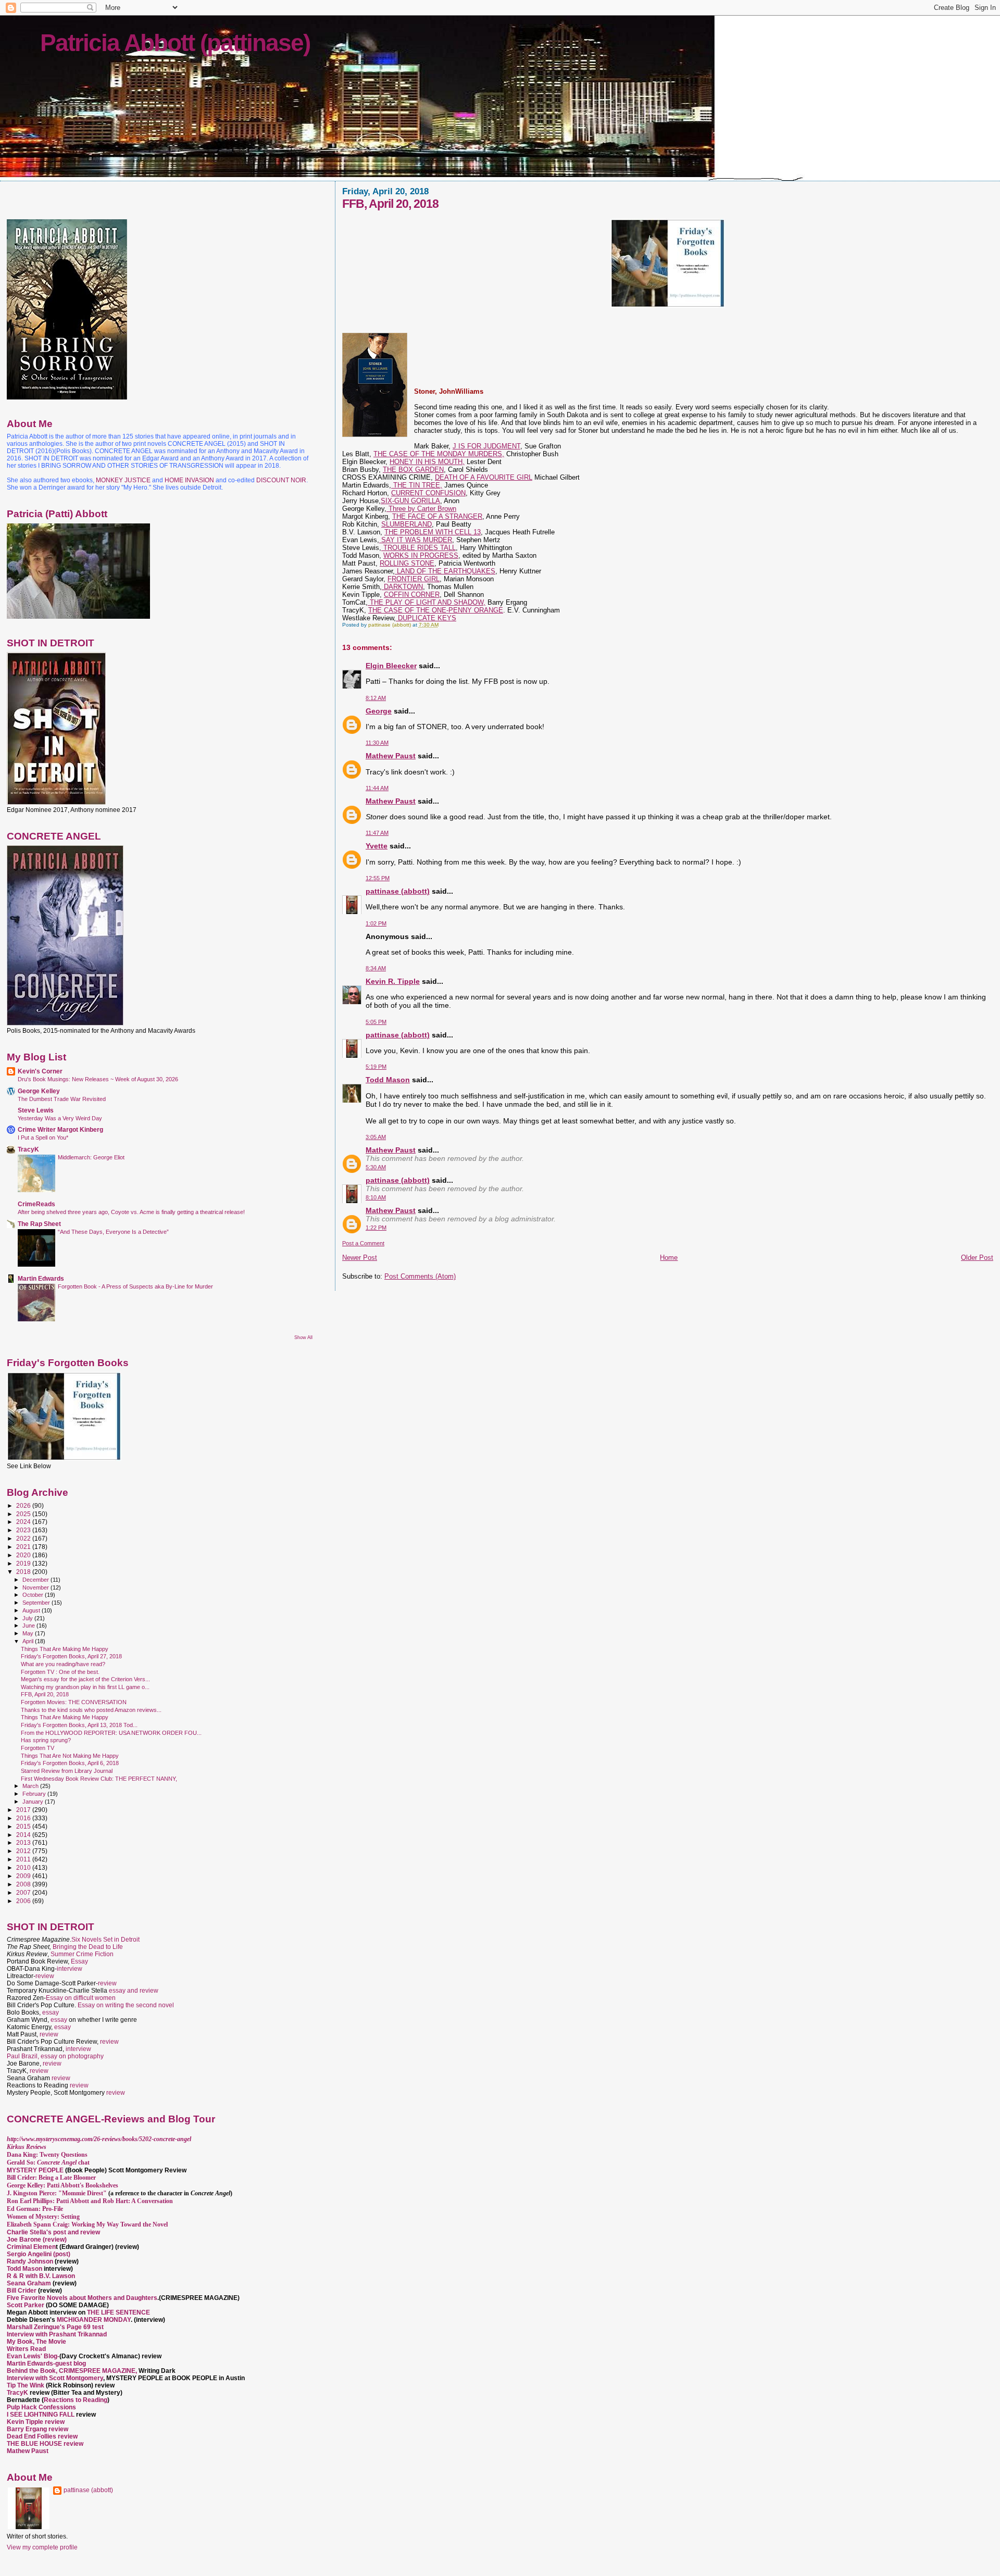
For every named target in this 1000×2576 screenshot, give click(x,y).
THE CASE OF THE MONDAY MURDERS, (439, 454)
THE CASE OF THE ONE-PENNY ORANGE (436, 610)
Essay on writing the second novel (126, 2005)
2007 (24, 1892)
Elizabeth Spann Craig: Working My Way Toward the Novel (87, 2224)
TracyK (28, 1149)
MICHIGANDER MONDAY (94, 2320)
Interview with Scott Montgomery (55, 2378)
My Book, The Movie (36, 2342)
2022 (24, 1538)
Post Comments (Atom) (420, 1276)
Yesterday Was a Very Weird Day (60, 1118)
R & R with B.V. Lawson (41, 2276)
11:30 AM (377, 743)
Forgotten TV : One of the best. (60, 1672)
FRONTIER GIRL (414, 579)
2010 (24, 1867)
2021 (24, 1547)
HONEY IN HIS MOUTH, (427, 462)
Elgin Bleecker (391, 666)
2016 (24, 1818)
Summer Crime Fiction (82, 1954)
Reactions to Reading (76, 2400)
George (379, 711)
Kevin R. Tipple (393, 981)
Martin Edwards (41, 1278)
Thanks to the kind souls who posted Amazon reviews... (91, 1710)
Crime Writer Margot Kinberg (60, 1129)
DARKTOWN (402, 587)
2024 (24, 1522)
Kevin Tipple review (36, 2422)
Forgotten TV (37, 1748)
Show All (303, 1337)
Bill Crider (22, 2291)
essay (51, 2012)
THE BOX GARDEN (413, 470)
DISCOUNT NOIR (281, 480)
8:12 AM (376, 698)
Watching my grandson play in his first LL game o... (85, 1687)
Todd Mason (388, 1080)
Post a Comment (363, 1243)
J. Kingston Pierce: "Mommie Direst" (57, 2193)
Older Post (977, 1258)
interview (70, 1969)
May (29, 1633)
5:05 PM (376, 1022)
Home (669, 1258)
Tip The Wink (26, 2385)
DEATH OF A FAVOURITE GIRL (484, 477)
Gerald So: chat (48, 2162)
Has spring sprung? (46, 1740)
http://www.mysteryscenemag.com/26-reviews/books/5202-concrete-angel (99, 2139)
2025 (24, 1514)
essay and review (134, 1991)
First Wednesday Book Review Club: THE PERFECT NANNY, (99, 1779)
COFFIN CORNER (412, 595)
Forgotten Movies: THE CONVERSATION (74, 1702)
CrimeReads (36, 1204)
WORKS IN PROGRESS (421, 555)
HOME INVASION (189, 480)
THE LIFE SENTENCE (118, 2312)
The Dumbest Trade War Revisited (62, 1099)
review (45, 1976)
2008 (24, 1884)
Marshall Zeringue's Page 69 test (55, 2327)
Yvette (377, 846)
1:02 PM (376, 923)
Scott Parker (26, 2305)
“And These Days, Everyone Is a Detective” (113, 1232)
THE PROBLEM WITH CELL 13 (433, 532)
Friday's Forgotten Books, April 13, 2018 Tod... (79, 1725)
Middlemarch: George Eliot (91, 1157)
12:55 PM (378, 878)
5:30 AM (376, 1167)
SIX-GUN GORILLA (410, 501)
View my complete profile (42, 2547)
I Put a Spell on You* (43, 1137)
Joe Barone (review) (37, 2240)
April (29, 1641)
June (29, 1625)
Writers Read (26, 2349)
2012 (24, 1851)
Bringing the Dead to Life (88, 1947)
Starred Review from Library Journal (67, 1771)
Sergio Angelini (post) (39, 2254)
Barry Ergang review (37, 2429)
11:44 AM (377, 788)
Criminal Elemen (31, 2247)
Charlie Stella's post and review (53, 2232)
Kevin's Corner (40, 1071)
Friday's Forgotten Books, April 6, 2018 (70, 1763)
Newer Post (360, 1258)
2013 (24, 1842)
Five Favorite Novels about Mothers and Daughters (82, 2298)
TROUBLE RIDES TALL (418, 548)
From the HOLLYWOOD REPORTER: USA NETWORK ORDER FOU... (111, 1733)
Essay (79, 1961)
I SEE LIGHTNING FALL (41, 2415)
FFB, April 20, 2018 (45, 1694)
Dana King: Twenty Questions (47, 2155)
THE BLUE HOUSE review (45, 2444)
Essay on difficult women (81, 1998)
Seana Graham (29, 2283)
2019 (24, 1563)
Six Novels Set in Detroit (105, 1940)
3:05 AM (376, 1137)
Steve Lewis (36, 1110)
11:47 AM (377, 833)
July (28, 1618)
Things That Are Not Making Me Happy (70, 1756)
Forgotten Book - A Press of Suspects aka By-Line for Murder (135, 1286)
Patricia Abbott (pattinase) (175, 43)
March (31, 1786)
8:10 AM (376, 1197)
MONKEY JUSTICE (123, 480)
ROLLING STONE (407, 563)
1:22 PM (376, 1228)
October (34, 1595)
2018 (24, 1572)
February (35, 1794)
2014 (24, 1835)
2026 (24, 1505)
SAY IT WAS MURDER (416, 540)
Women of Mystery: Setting (43, 2217)
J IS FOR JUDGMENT (486, 446)
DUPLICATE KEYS (426, 618)
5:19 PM (376, 1067)
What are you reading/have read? (63, 1664)
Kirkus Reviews (27, 2147)
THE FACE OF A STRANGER (437, 516)
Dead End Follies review (42, 2436)
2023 (24, 1530)
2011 (24, 1859)
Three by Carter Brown (421, 509)
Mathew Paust (391, 756)
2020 (24, 1555)
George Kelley (39, 1091)
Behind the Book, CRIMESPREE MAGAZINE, (73, 2371)
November (36, 1587)
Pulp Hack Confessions (41, 2407)
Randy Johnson (30, 2261)
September (37, 1603)
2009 (24, 1876)
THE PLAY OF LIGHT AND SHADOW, (427, 602)
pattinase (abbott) (398, 891)
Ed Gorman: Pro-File (35, 2209)
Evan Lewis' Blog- (33, 2356)
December (36, 1580)
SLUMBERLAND (407, 524)
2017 (24, 1810)
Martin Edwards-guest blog (46, 2364)
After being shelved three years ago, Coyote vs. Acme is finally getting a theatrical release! (131, 1212)
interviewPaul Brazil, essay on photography (55, 2053)
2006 (24, 1901)
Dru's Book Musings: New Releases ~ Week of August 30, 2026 (98, 1079)
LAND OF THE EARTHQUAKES (445, 571)
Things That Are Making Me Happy (65, 1649)
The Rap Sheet (39, 1224)
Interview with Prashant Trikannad (57, 2334)
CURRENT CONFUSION (428, 493)
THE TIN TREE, (417, 485)
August (32, 1610)
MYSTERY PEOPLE (36, 2170)
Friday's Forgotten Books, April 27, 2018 (71, 1656)
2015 (24, 1826)
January (34, 1802)
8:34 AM (376, 968)
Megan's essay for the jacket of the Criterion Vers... (85, 1679)
